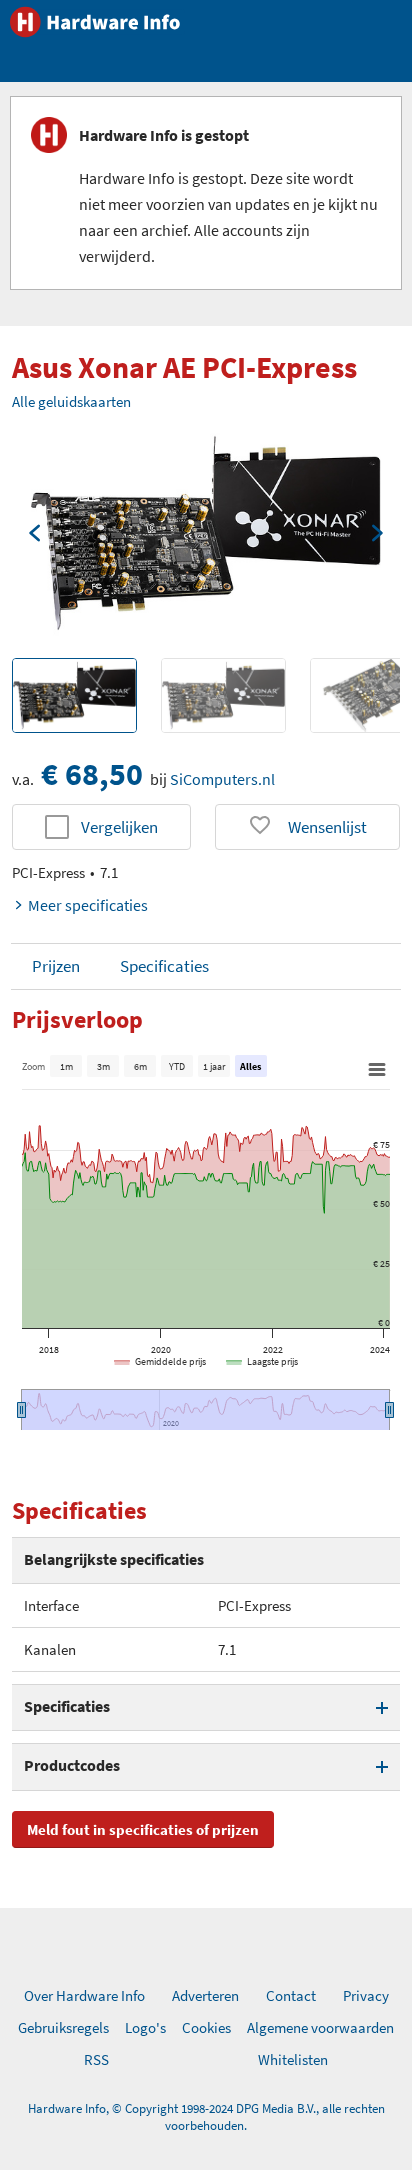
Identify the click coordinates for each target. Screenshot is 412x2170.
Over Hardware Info (84, 1995)
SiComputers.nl (222, 779)
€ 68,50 (92, 774)
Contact (291, 1995)
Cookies (206, 2027)
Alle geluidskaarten (71, 401)
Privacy (366, 1995)
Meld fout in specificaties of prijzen (143, 1829)
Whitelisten (293, 2059)
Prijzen (56, 966)
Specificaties (164, 966)
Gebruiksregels (63, 2027)
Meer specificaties (88, 905)
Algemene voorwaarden (320, 2027)
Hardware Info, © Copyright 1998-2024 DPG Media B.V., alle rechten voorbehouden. (206, 2117)
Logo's (145, 2027)
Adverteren (205, 1995)
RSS (96, 2059)
